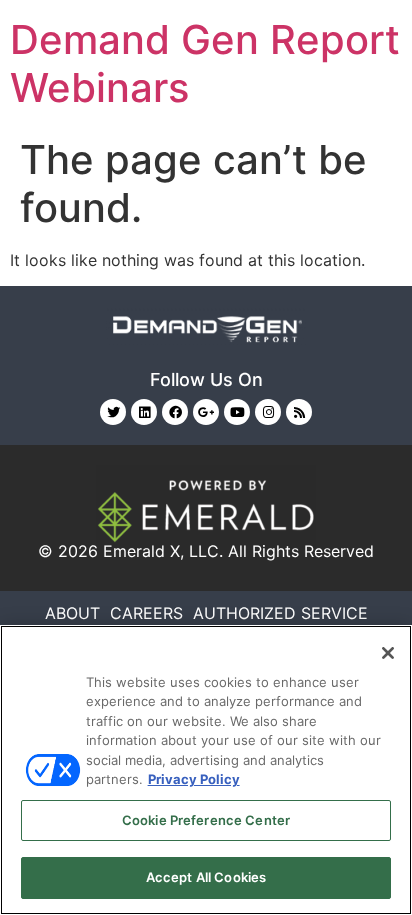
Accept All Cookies (206, 877)
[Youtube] (237, 412)
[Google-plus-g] (206, 412)
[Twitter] (113, 412)
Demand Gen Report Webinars (205, 63)
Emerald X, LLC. (163, 551)
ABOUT (72, 613)
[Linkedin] (144, 412)
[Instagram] (268, 412)
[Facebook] (175, 412)
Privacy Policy (194, 779)
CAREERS (146, 613)
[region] (206, 770)
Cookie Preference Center (206, 820)
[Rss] (299, 412)
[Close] (388, 653)
